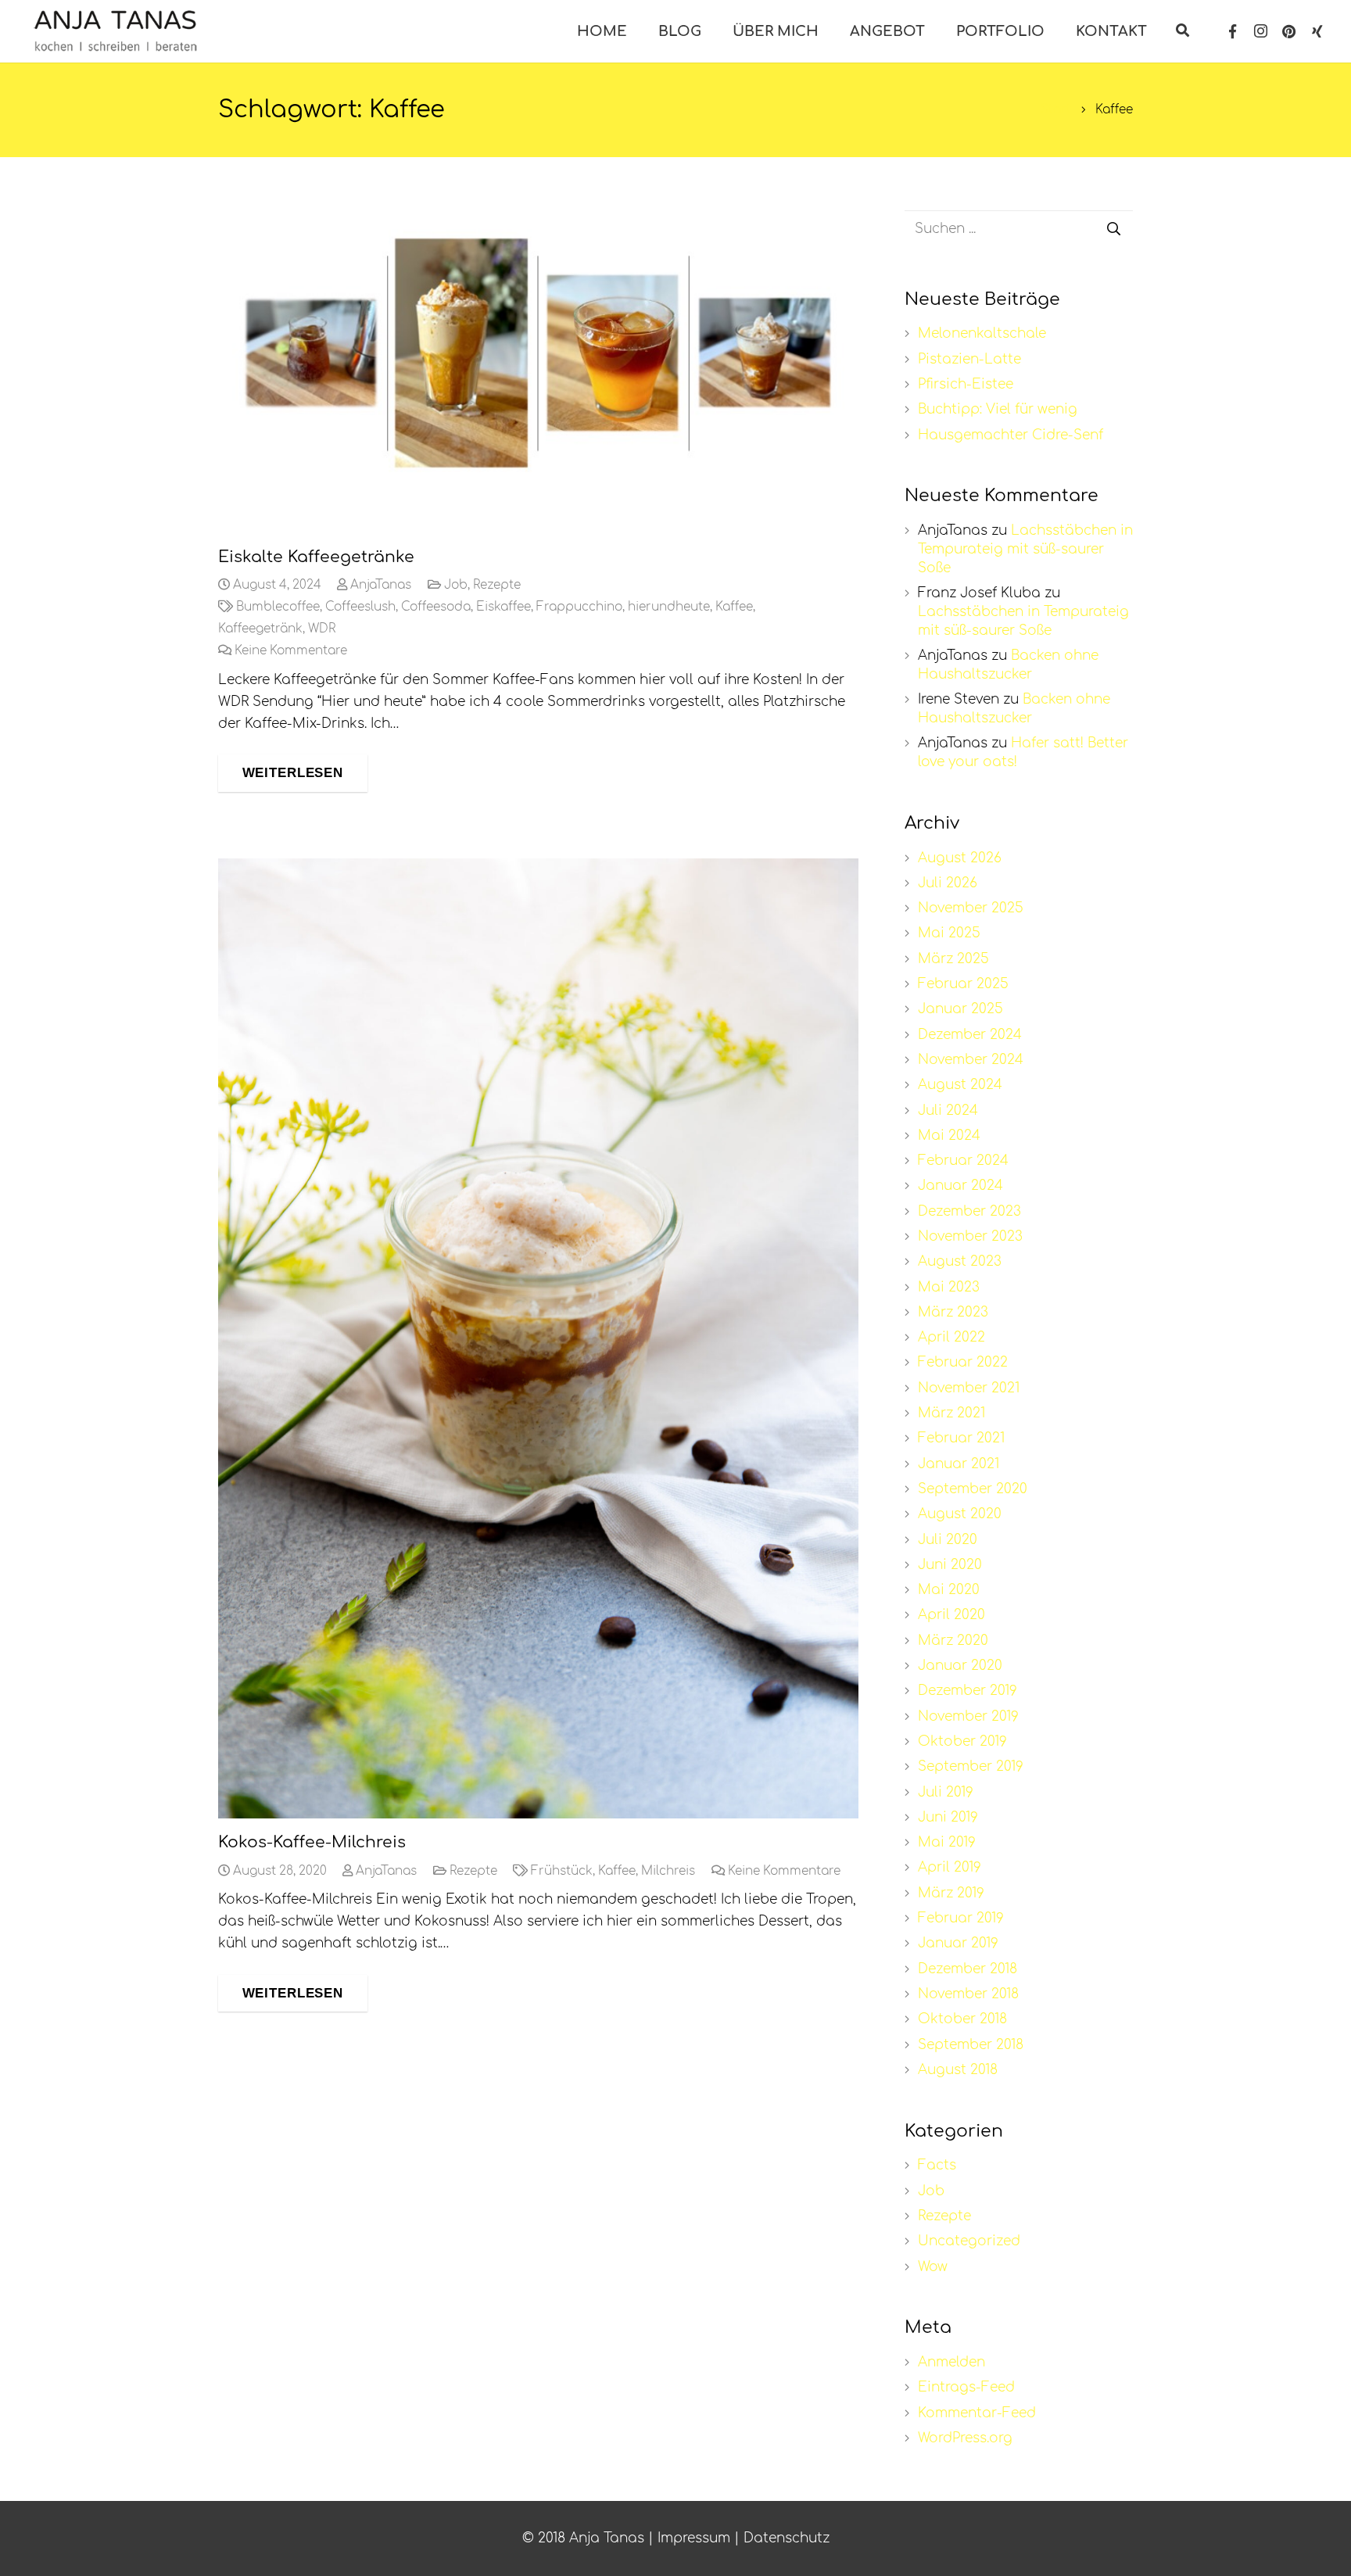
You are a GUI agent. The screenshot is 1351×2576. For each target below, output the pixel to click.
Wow (933, 2267)
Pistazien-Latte (969, 359)
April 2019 (950, 1867)
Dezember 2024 (970, 1035)
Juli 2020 (948, 1540)
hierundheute (669, 607)
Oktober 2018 (962, 2019)
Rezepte (497, 585)
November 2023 (970, 1236)
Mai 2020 (949, 1590)
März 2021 (951, 1413)
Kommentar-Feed (977, 2413)
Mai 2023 (949, 1287)
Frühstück (562, 1871)
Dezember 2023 (969, 1211)
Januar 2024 (960, 1186)
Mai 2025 (949, 933)
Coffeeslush (360, 607)
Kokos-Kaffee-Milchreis (312, 1842)
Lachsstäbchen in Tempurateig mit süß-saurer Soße (1025, 549)
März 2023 (953, 1312)
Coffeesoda (436, 607)
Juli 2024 (948, 1111)
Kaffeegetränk (260, 629)
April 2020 (951, 1615)
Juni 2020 (950, 1565)
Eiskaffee (503, 607)
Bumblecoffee (278, 607)
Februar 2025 (963, 984)
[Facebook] (1233, 31)
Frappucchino (579, 607)
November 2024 (971, 1060)
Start (1056, 110)
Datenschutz (787, 2538)
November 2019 (968, 1716)
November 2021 (969, 1388)
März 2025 (953, 959)
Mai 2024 (949, 1136)
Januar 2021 (959, 1464)
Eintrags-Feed (966, 2387)
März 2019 (951, 1893)
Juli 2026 (948, 883)
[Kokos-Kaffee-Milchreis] (538, 1338)
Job (456, 585)
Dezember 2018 (968, 1969)
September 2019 (971, 1766)
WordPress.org (965, 2438)
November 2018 (968, 1994)
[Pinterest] (1289, 31)
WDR (322, 629)
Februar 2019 (961, 1918)
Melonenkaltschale (982, 333)
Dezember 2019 (968, 1691)
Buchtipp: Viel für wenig (998, 409)
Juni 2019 (948, 1817)
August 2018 (958, 2070)
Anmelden (951, 2362)
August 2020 (960, 1514)
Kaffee (734, 607)
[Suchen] (1183, 31)
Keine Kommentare (291, 651)
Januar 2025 (960, 1009)
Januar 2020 (960, 1666)
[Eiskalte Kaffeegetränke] (538, 353)
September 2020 (973, 1489)
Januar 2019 (958, 1943)
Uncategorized (969, 2241)
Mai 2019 (947, 1842)
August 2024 (960, 1085)
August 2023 (960, 1261)
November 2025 (971, 908)
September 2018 (971, 2045)
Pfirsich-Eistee (966, 384)
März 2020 (953, 1641)
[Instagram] (1261, 31)
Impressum (694, 2538)
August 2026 (960, 858)
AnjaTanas (381, 585)
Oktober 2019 (962, 1741)
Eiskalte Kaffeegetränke (316, 557)
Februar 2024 (963, 1161)
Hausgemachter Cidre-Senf (1011, 435)
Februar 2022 (963, 1362)
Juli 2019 (946, 1792)
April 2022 (951, 1337)
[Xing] (1317, 31)
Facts (937, 2165)
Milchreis (668, 1871)
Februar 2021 (961, 1438)
